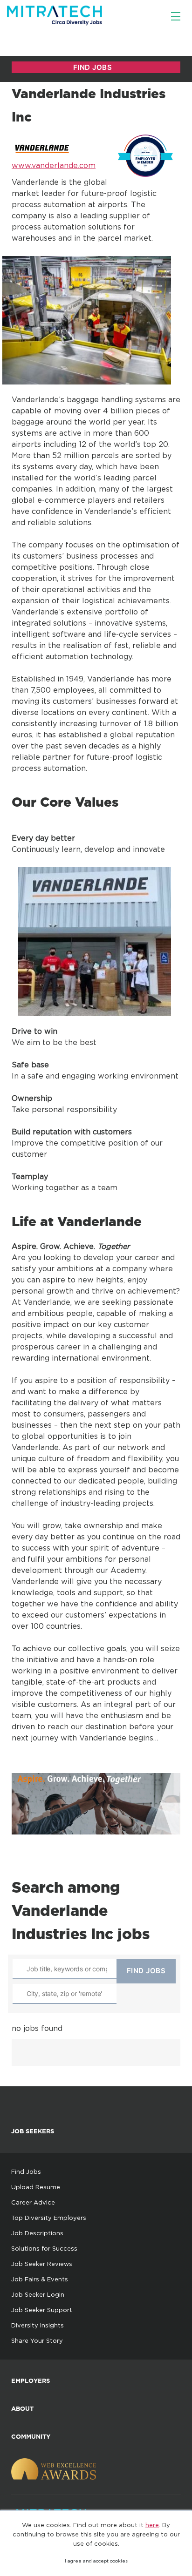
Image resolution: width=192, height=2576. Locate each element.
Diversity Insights (38, 2325)
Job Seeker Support (42, 2310)
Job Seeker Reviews (42, 2264)
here (152, 2525)
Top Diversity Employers (49, 2218)
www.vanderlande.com (54, 165)
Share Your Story (37, 2340)
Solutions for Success (44, 2248)
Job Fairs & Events (40, 2279)
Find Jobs (26, 2171)
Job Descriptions (37, 2233)
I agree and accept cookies (96, 2561)
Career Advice (33, 2202)
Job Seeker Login (38, 2294)
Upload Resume (36, 2187)
